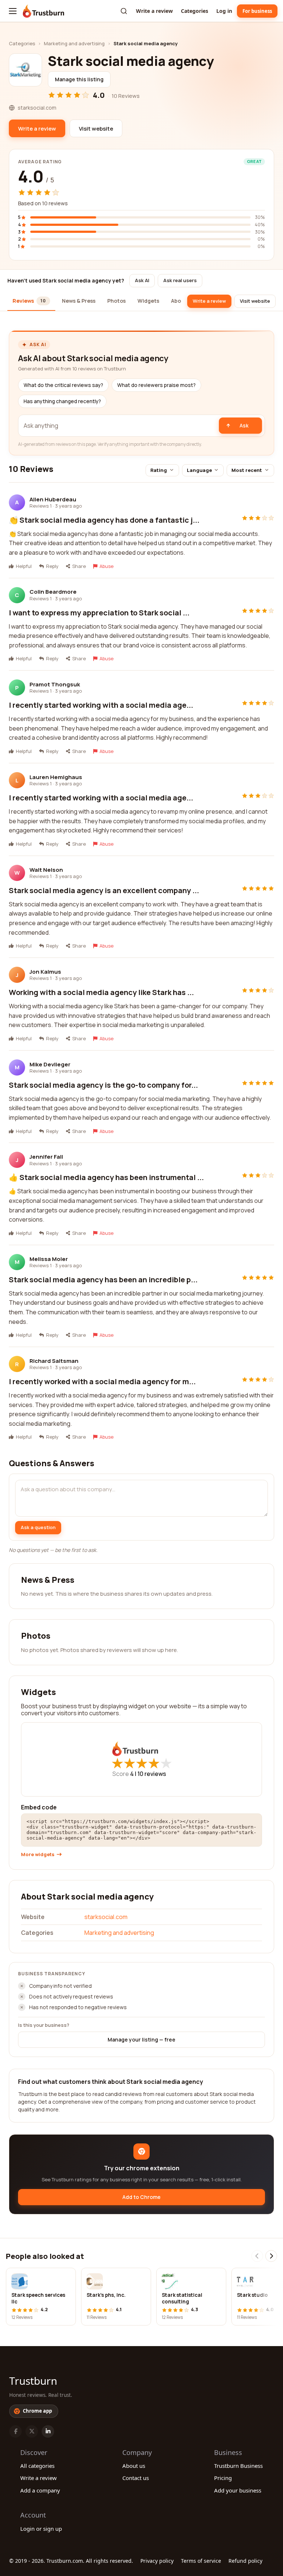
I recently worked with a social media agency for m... (102, 1381)
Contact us (136, 2478)
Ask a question (38, 1527)
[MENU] (13, 11)
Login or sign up (41, 2529)
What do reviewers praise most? (156, 385)
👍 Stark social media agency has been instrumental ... (106, 1177)
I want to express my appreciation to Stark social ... (99, 613)
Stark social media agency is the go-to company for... (103, 1085)
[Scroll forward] (271, 2256)
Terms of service (201, 2561)
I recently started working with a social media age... (101, 705)
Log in (224, 11)
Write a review (154, 11)
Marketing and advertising (74, 43)
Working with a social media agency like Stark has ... (101, 992)
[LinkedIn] (48, 2431)
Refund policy (245, 2561)
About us (134, 2466)
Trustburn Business (238, 2466)
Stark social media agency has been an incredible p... (103, 1280)
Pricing (223, 2478)
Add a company (40, 2490)
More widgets (38, 1854)
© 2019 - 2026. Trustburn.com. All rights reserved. (71, 2561)
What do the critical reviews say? (63, 385)
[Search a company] (124, 11)
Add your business (238, 2490)
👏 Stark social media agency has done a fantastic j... (104, 520)
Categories (195, 11)
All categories (37, 2466)
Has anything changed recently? (62, 401)
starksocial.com (106, 1917)
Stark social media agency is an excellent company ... (104, 890)
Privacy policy (157, 2561)
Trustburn (33, 2381)
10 (152, 1774)
